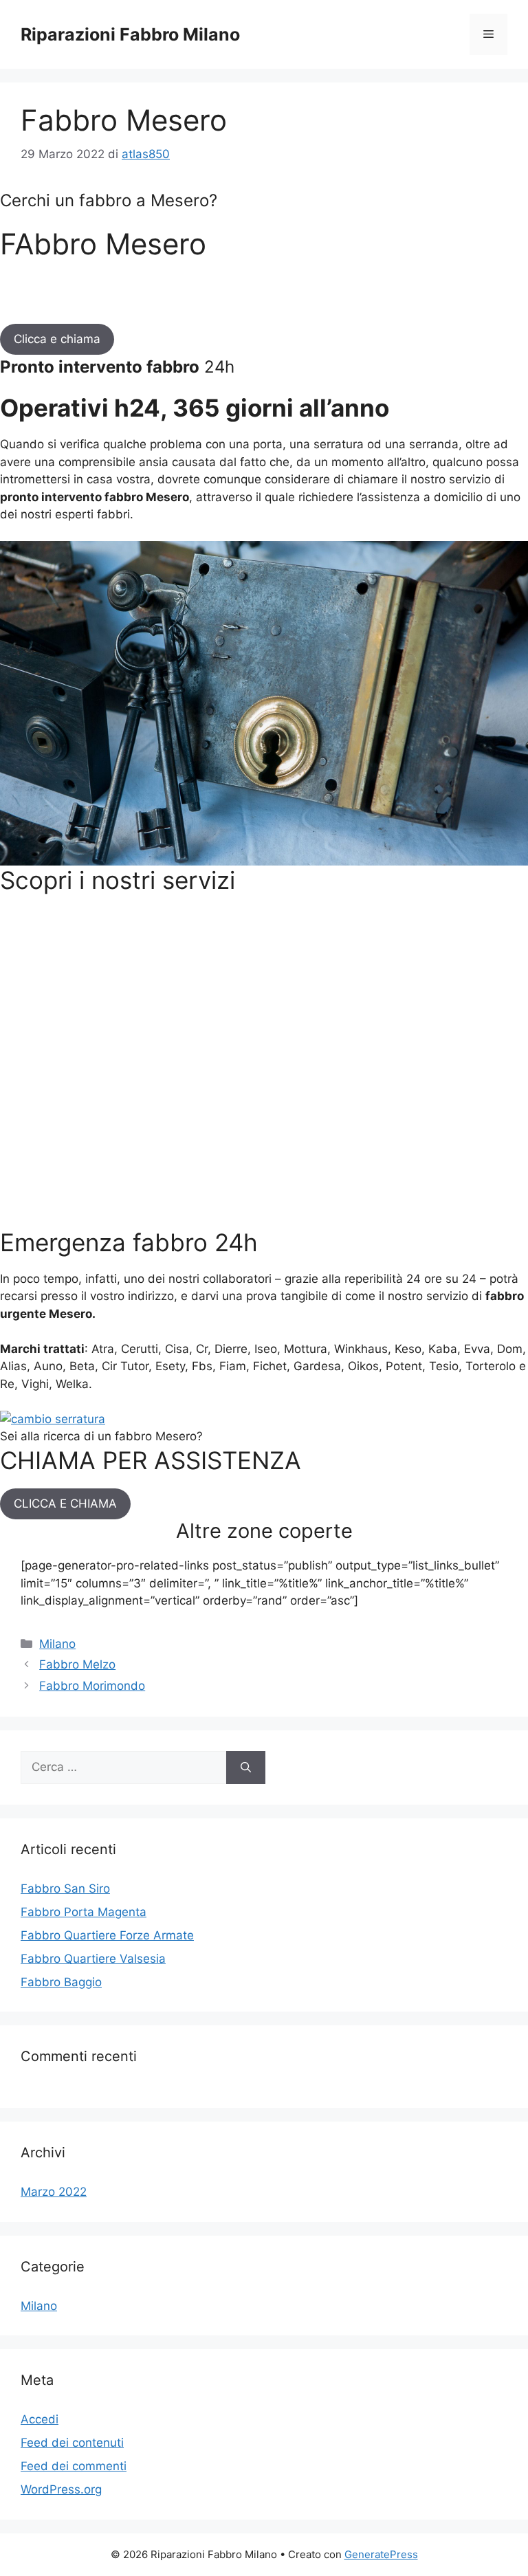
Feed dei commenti (74, 2466)
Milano (57, 1644)
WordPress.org (61, 2489)
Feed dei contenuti (72, 2443)
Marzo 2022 (54, 2192)
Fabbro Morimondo (92, 1686)
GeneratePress (381, 2554)
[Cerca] (246, 1768)
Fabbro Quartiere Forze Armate (107, 1935)
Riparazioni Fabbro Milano (130, 34)
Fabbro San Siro (65, 1889)
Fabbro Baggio (61, 1982)
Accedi (40, 2419)
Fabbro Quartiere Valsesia (93, 1959)
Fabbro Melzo (77, 1664)
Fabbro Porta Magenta (84, 1912)
